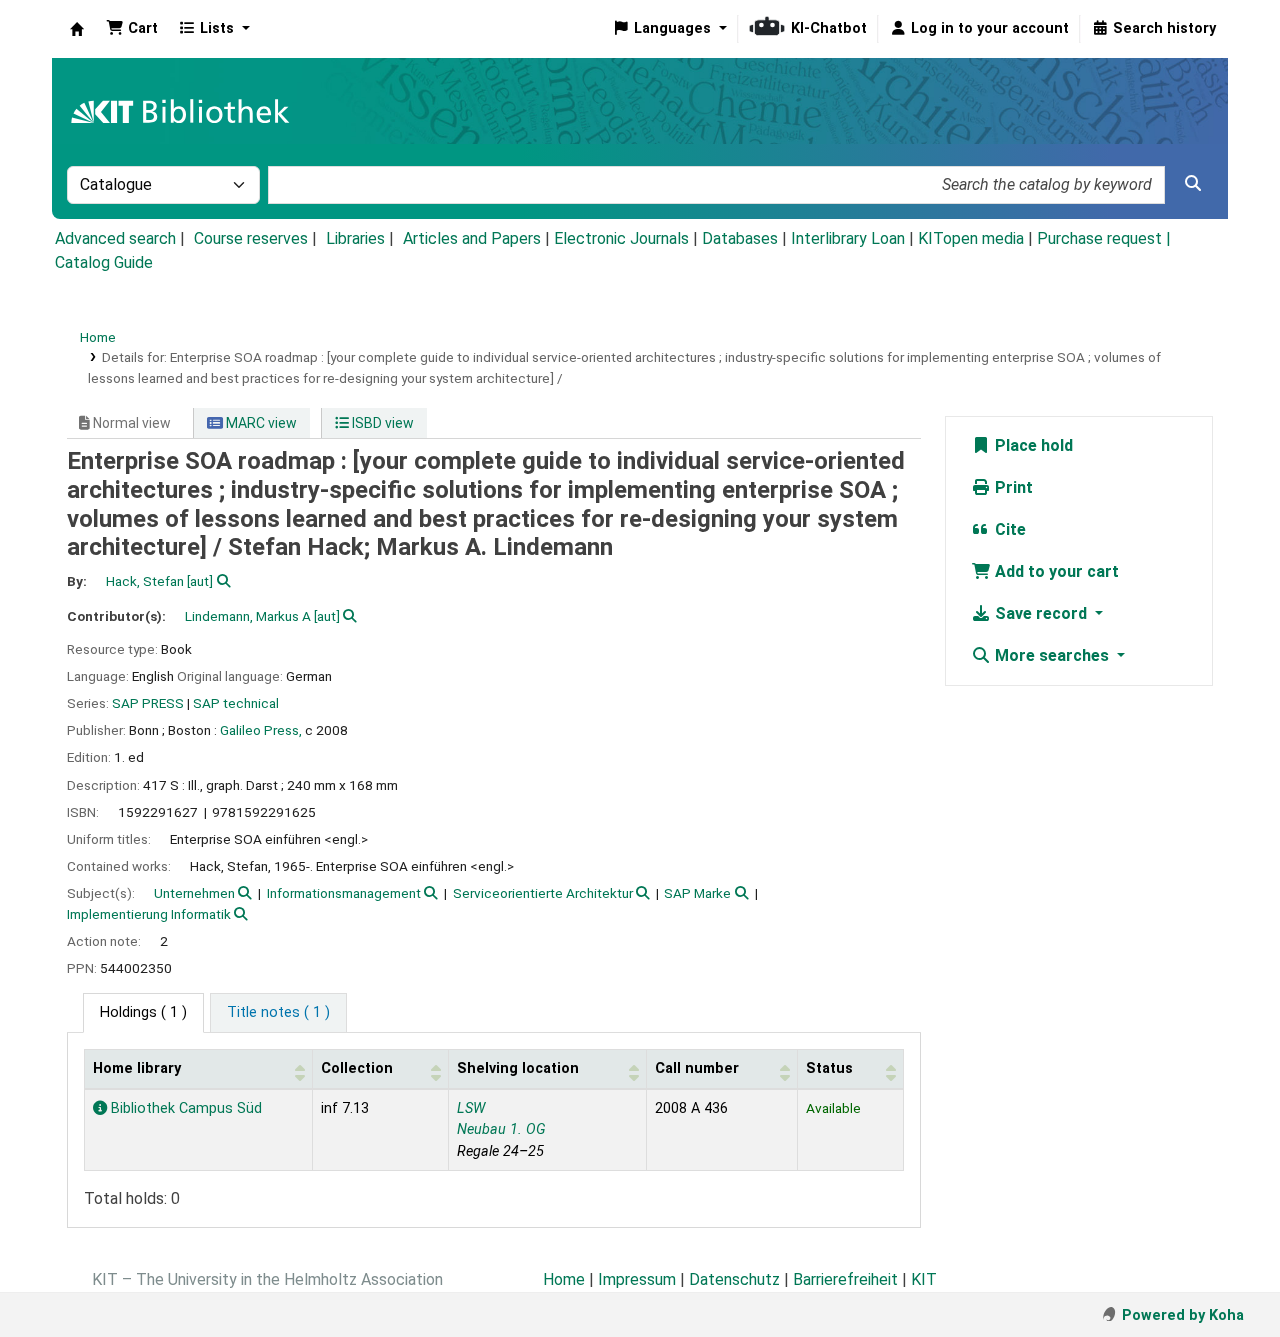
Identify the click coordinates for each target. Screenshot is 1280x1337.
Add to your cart (1055, 571)
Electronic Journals (621, 238)
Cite (1008, 529)
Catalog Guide (104, 262)
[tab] (278, 1013)
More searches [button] (1052, 655)
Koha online (77, 29)
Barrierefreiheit (845, 1279)
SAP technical (236, 703)
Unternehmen (194, 893)
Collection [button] (357, 1068)
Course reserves (251, 238)
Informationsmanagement (344, 893)
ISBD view (381, 423)
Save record (1041, 613)
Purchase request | (1104, 238)
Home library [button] (137, 1068)
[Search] (1193, 184)
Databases (740, 238)
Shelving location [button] (518, 1068)
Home (98, 337)
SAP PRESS (148, 703)
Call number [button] (697, 1068)
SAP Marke (697, 893)
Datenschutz (734, 1279)
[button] (132, 29)
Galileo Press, (261, 730)
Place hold (1032, 445)
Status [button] (829, 1068)
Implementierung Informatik (149, 914)
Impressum (637, 1279)
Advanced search (115, 238)
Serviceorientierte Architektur (543, 893)
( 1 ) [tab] (143, 1012)
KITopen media (971, 238)
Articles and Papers (472, 238)
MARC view (260, 423)
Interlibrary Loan (848, 238)
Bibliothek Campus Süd (184, 1108)
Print (1012, 487)
